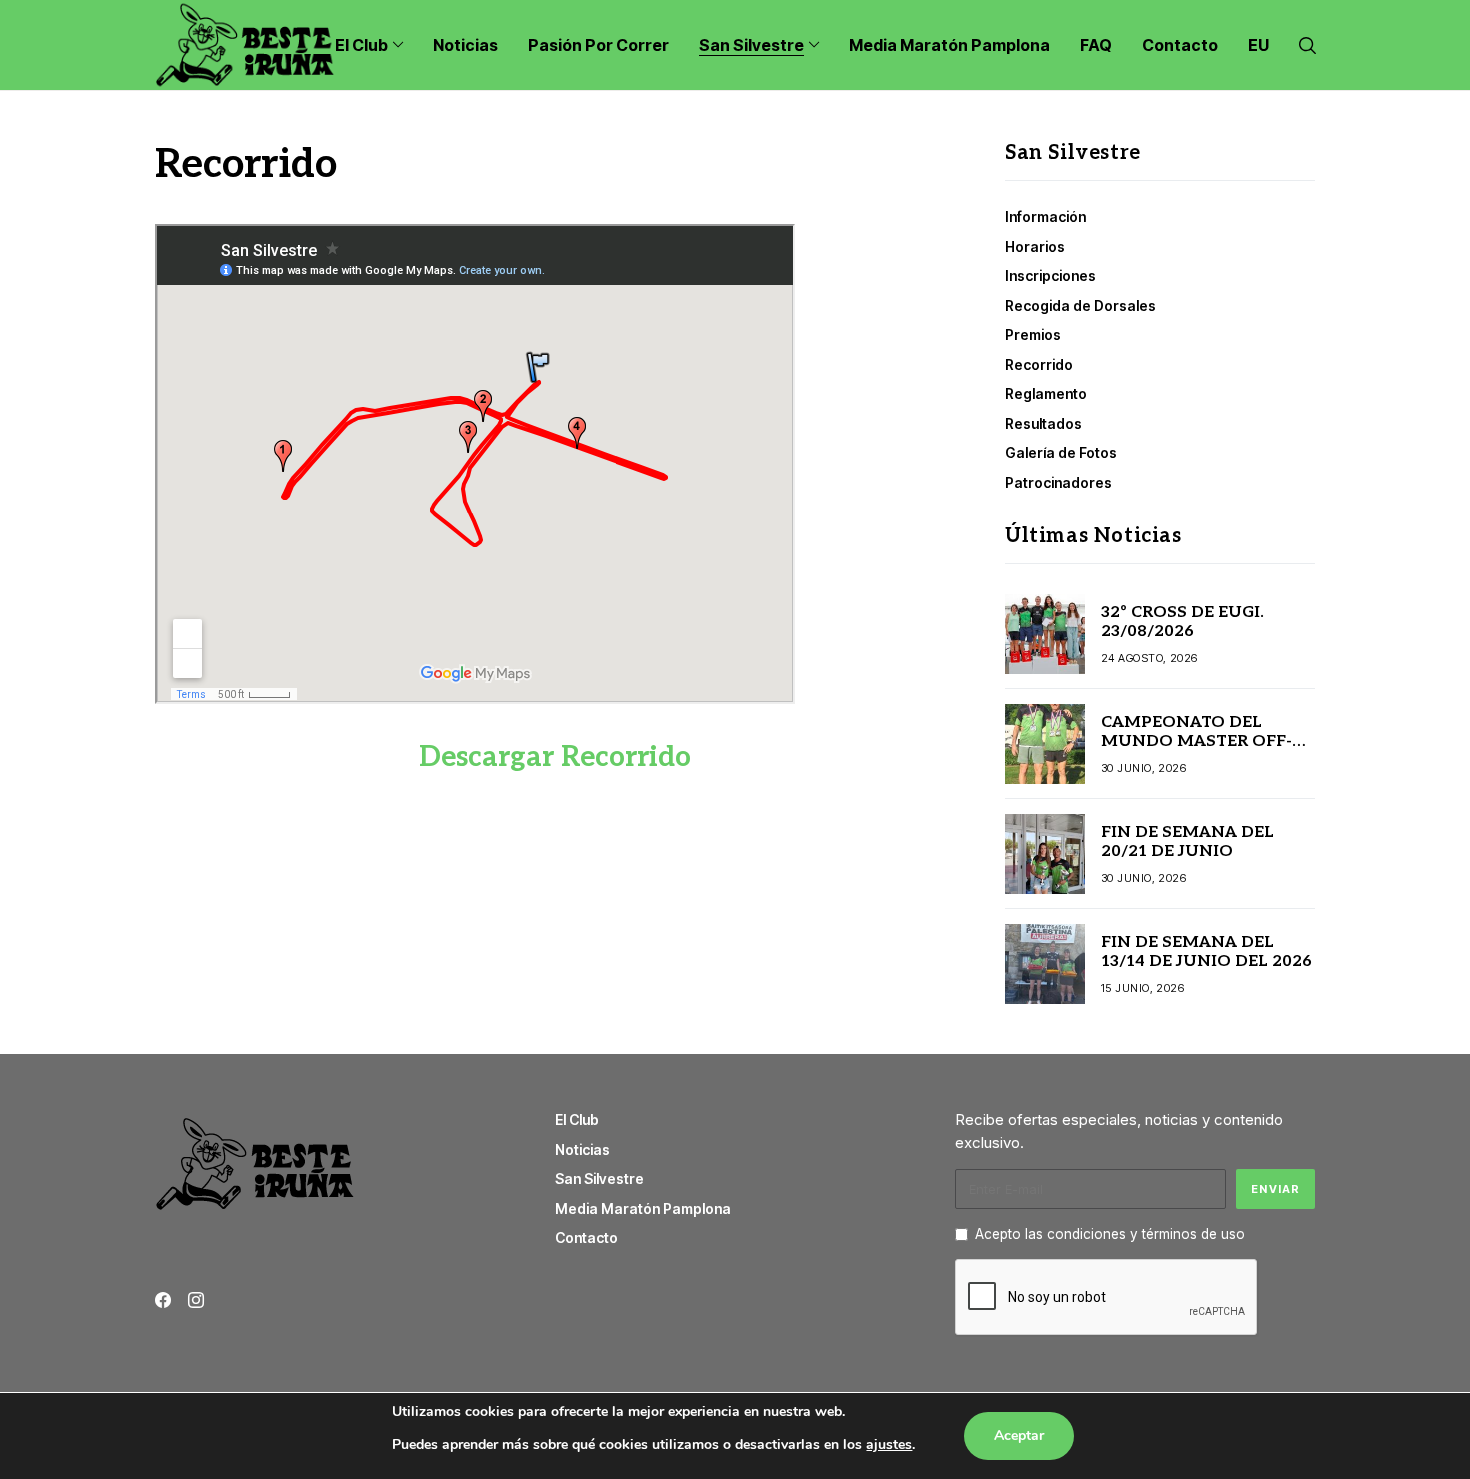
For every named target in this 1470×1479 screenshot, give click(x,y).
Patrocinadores (1058, 482)
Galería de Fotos (1061, 452)
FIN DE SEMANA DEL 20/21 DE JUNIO (1187, 842)
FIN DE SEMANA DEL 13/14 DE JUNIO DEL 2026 (1206, 952)
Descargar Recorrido (555, 757)
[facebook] (163, 1300)
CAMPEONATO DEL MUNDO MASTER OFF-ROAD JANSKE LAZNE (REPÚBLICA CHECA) (1196, 751)
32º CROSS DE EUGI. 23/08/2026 (1182, 622)
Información (1045, 216)
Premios (1033, 334)
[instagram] (196, 1300)
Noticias (582, 1149)
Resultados (1043, 423)
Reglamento (1046, 393)
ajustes (889, 1444)
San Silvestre (599, 1178)
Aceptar (1019, 1435)
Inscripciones (1050, 275)
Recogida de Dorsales (1080, 305)
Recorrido (1039, 364)
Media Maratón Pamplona (643, 1208)
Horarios (1035, 246)
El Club (577, 1119)
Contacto (586, 1237)
